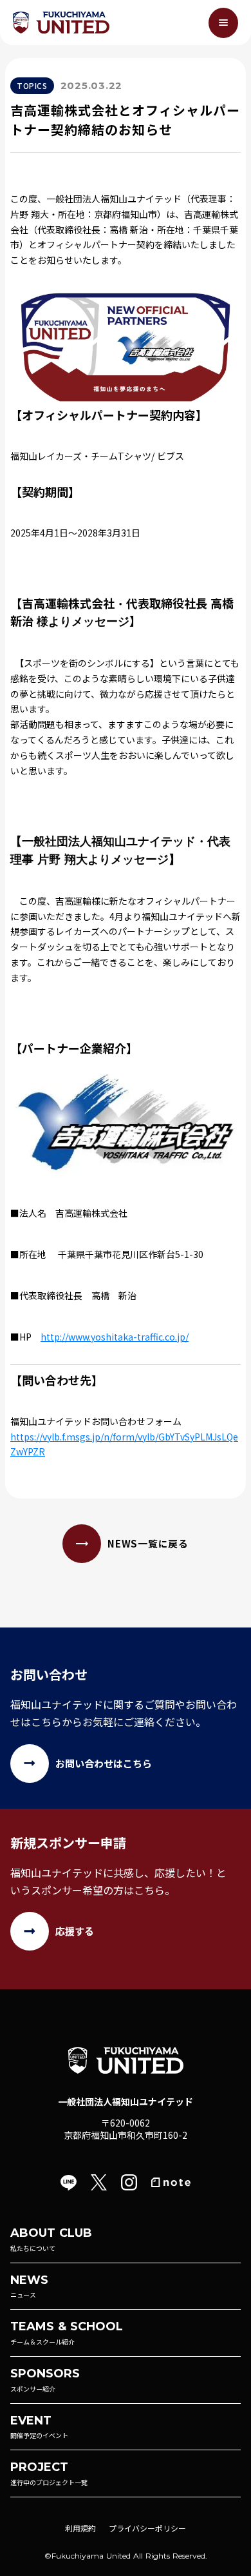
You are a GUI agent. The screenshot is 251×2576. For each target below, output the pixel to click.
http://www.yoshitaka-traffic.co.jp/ (115, 1337)
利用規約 (80, 2528)
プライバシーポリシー (147, 2528)
